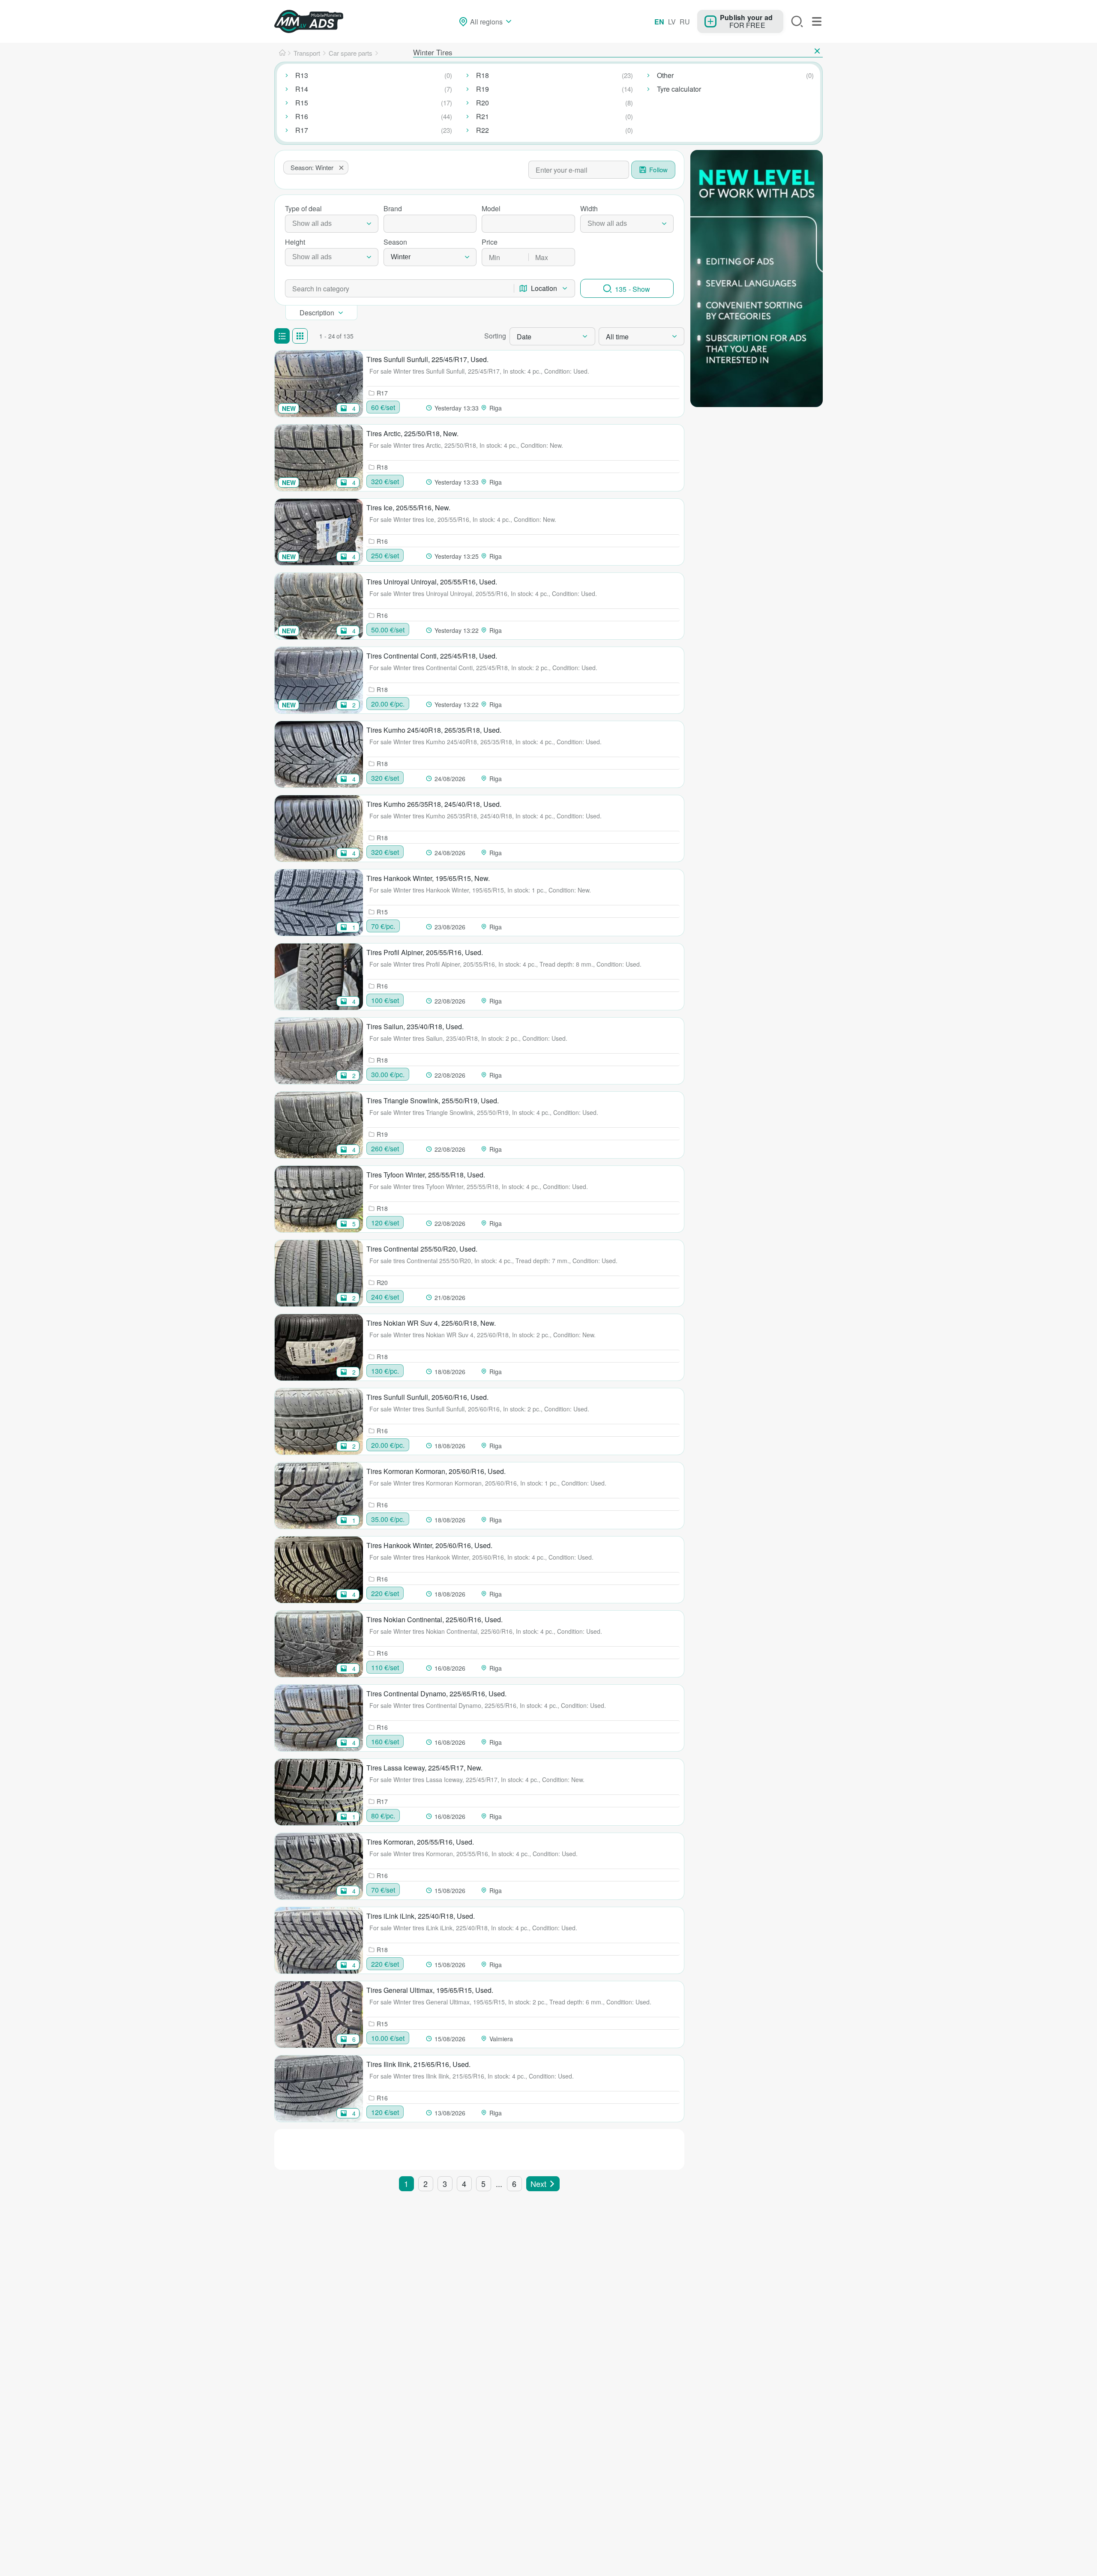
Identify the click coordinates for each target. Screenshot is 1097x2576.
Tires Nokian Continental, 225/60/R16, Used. (435, 1619)
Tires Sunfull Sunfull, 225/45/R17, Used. (427, 359)
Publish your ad (746, 17)
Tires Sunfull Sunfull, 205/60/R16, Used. (427, 1397)
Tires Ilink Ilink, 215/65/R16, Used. (418, 2064)
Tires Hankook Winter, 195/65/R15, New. (428, 878)
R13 (302, 75)
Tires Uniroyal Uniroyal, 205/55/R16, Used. (432, 582)
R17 (302, 130)
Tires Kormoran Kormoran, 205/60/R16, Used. (436, 1471)
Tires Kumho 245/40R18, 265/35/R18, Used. (434, 730)
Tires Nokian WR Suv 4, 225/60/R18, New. (431, 1323)
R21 (483, 116)
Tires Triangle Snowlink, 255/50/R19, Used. (433, 1101)
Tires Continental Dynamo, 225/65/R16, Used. (436, 1694)
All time (617, 337)
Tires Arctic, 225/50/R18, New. (412, 433)
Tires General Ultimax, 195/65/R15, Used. (430, 1990)
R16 (302, 116)
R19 (483, 89)
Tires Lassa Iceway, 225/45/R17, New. (424, 1768)
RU (685, 22)
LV (672, 22)
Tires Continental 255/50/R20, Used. (422, 1249)
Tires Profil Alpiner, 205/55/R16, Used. (425, 952)
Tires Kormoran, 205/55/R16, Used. (420, 1842)
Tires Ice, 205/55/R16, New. (408, 508)
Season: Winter (312, 167)
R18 (483, 75)
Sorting (495, 336)
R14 (302, 89)
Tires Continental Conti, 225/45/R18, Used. (432, 656)
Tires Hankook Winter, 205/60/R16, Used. (429, 1545)
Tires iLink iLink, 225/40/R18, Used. (421, 1916)
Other (665, 75)
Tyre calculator (679, 89)
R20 (483, 103)
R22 (483, 130)
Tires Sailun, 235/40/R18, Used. (415, 1026)
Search (797, 21)
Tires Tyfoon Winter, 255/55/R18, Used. (426, 1175)
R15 (302, 103)
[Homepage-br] (282, 53)
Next (538, 2184)
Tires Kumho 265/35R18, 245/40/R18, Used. (434, 804)
